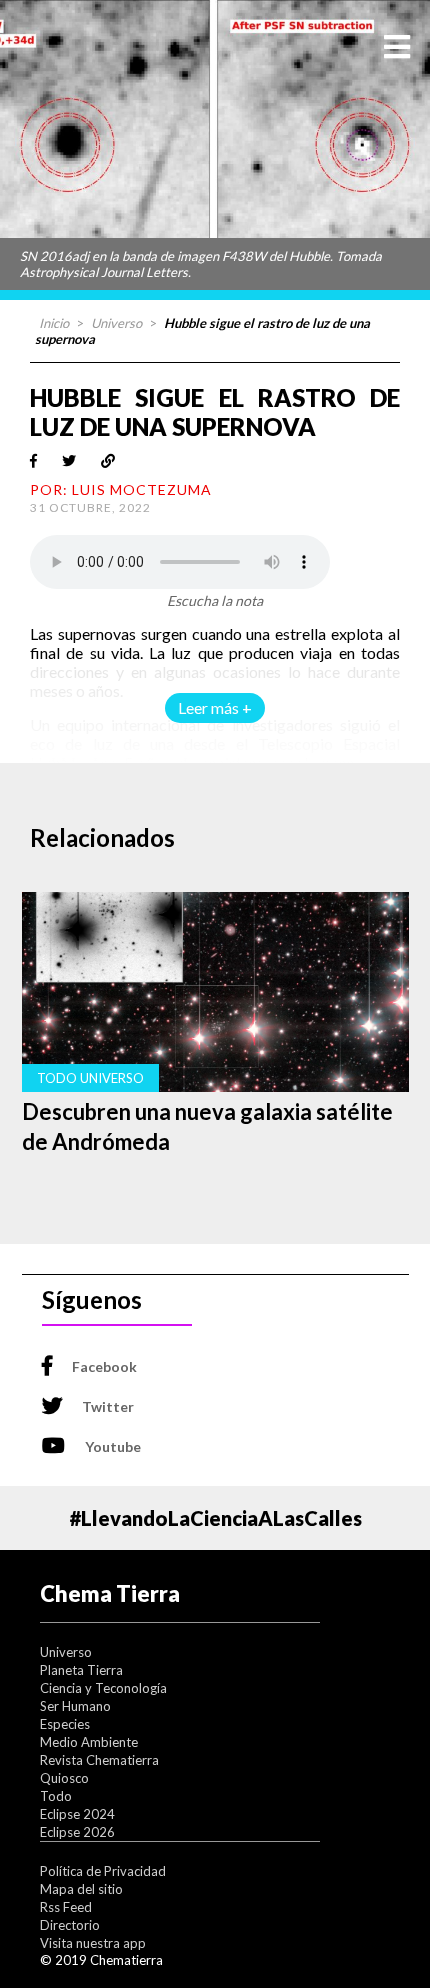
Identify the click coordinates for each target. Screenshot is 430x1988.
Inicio (54, 323)
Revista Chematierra (99, 1760)
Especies (65, 1724)
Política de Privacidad (103, 1871)
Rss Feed (66, 1907)
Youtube (113, 1446)
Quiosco (64, 1778)
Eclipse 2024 (77, 1814)
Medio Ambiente (89, 1742)
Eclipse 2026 (77, 1832)
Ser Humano (75, 1706)
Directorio (70, 1925)
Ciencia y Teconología (103, 1688)
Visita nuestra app (93, 1943)
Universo (116, 323)
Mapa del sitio (81, 1889)
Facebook (104, 1366)
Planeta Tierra (81, 1670)
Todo (56, 1796)
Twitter (108, 1406)
